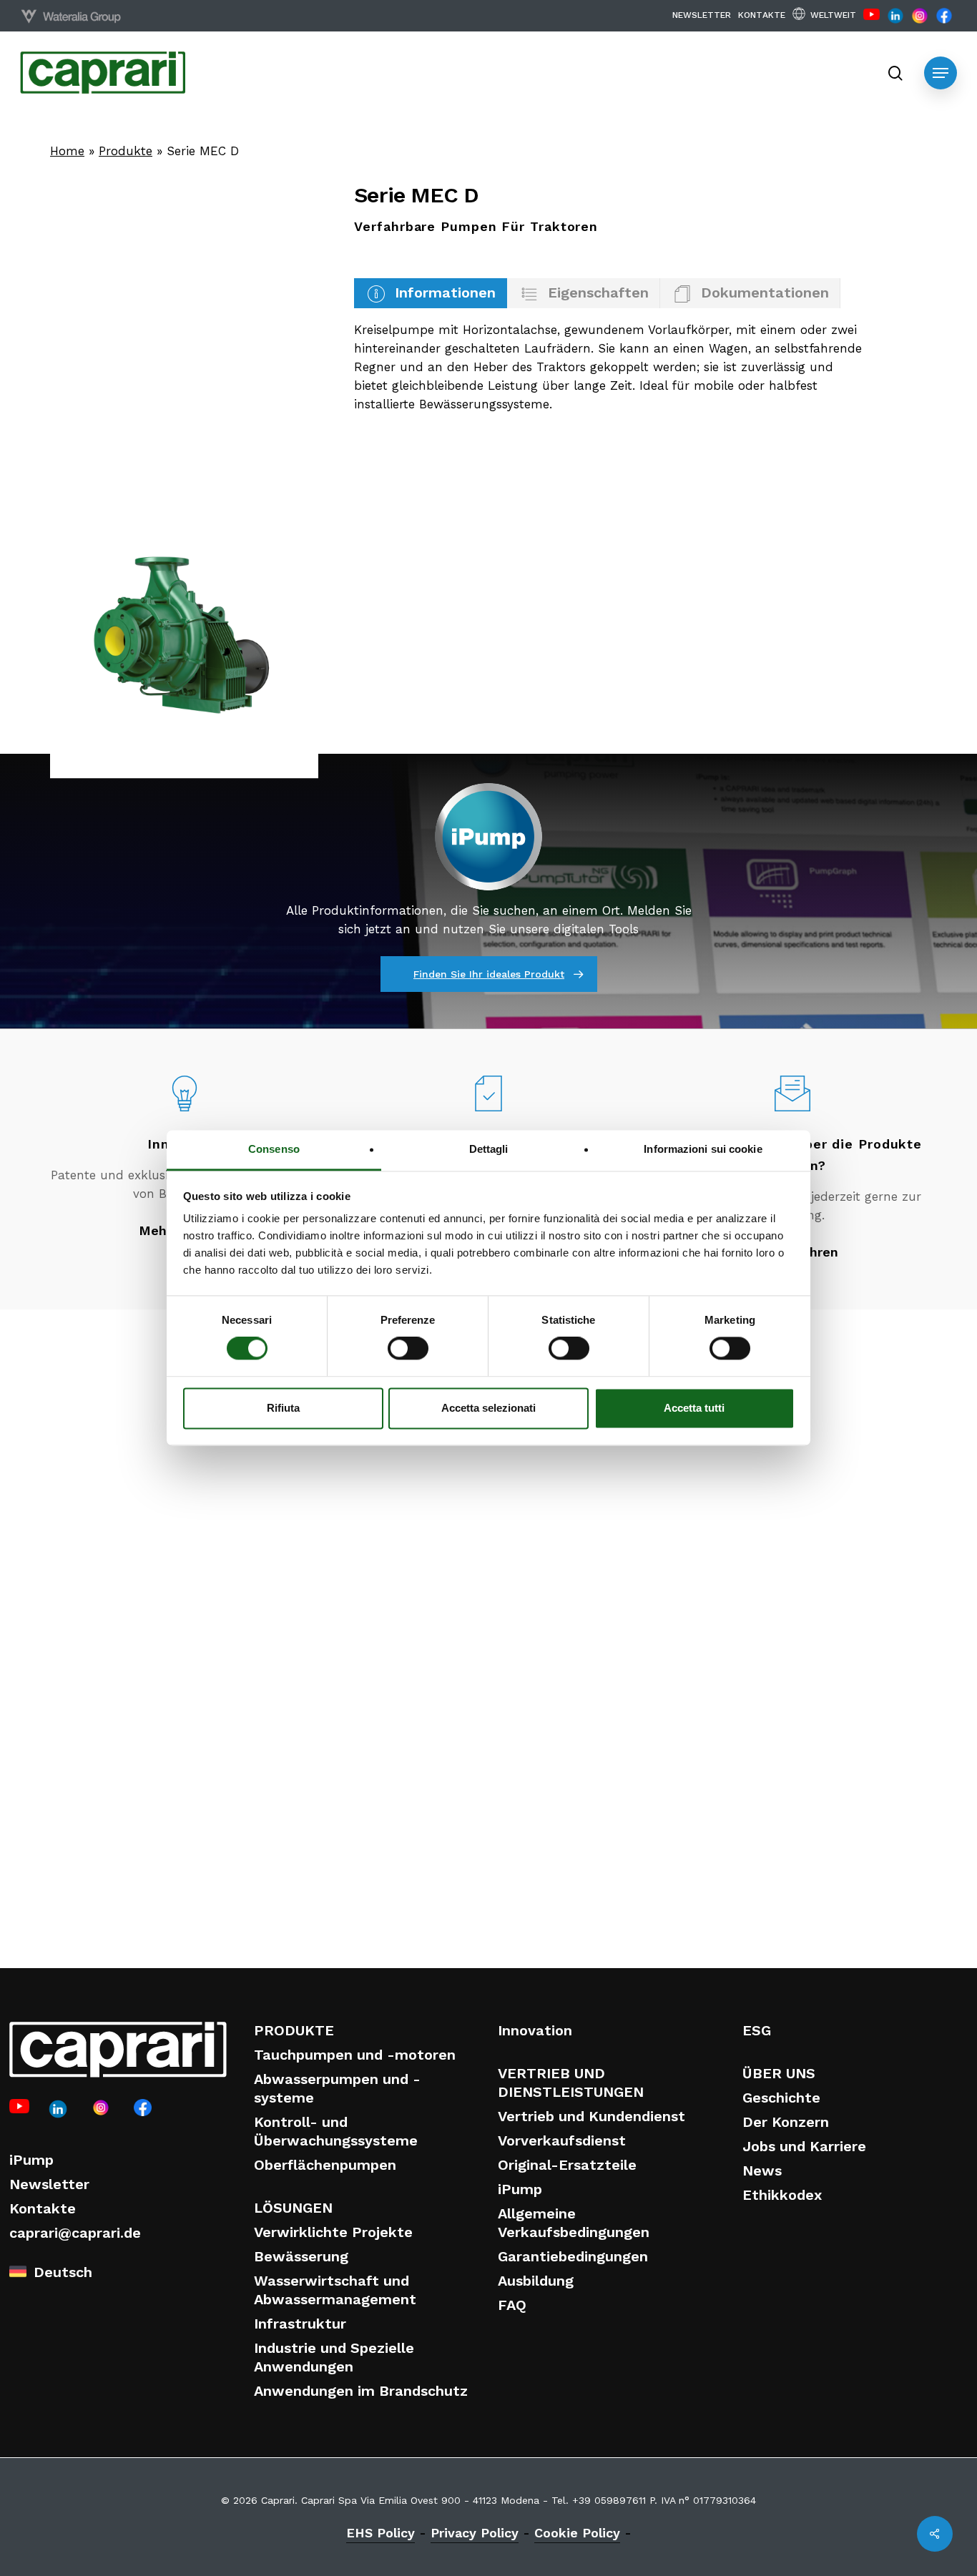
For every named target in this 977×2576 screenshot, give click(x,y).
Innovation (535, 2030)
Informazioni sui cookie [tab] (703, 1149)
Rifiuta (283, 1408)
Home (67, 151)
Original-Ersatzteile (567, 2165)
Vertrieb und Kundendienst (591, 2116)
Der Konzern (786, 2122)
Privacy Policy (475, 2533)
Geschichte (781, 2098)
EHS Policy (381, 2533)
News (762, 2171)
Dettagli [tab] (489, 1149)
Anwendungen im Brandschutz (361, 2391)
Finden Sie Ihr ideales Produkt (489, 974)
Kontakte (43, 2208)
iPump (31, 2160)
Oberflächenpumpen (325, 2165)
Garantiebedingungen (573, 2256)
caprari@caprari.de (75, 2233)
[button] (941, 73)
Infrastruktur (300, 2324)
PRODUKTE (294, 2030)
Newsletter (49, 2184)
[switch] (408, 1349)
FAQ (512, 2305)
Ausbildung (536, 2281)
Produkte (126, 151)
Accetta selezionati (488, 1408)
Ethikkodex (782, 2195)
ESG (757, 2030)
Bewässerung (301, 2256)
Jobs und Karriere (804, 2146)
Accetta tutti (694, 1408)
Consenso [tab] (274, 1149)
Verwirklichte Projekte (333, 2232)
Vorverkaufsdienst (562, 2140)
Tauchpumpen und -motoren (355, 2055)
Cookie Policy (577, 2533)
